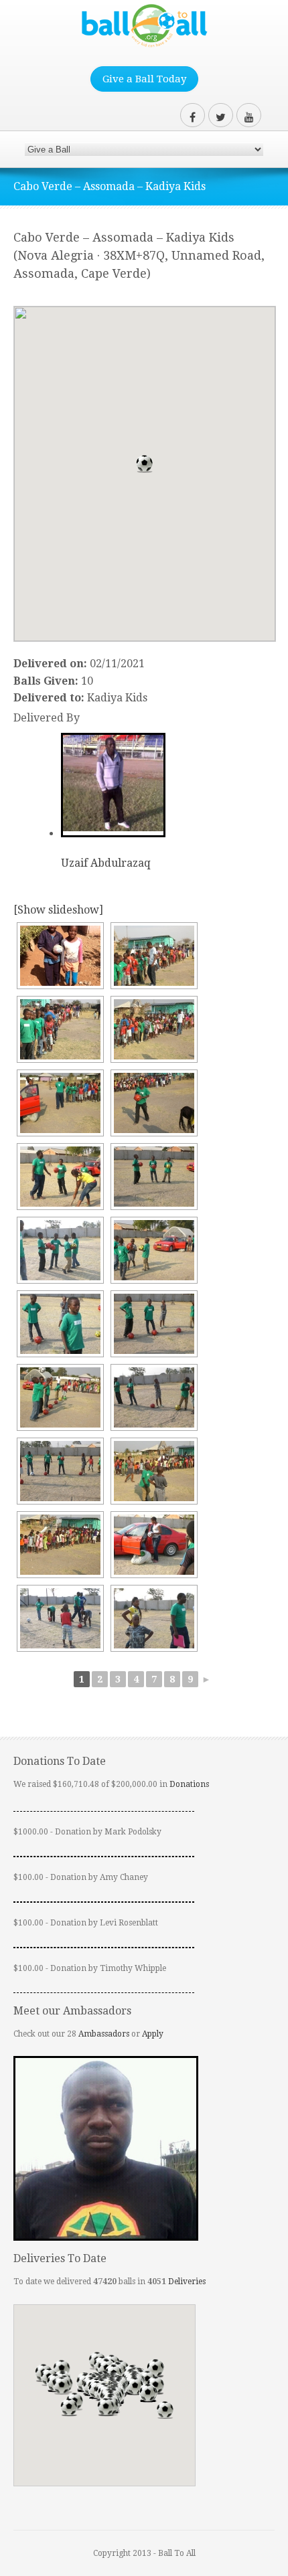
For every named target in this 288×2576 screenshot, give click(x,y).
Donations (189, 1784)
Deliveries (187, 2282)
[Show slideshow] (58, 910)
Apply (153, 2034)
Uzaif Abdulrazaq (106, 863)
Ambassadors (104, 2034)
